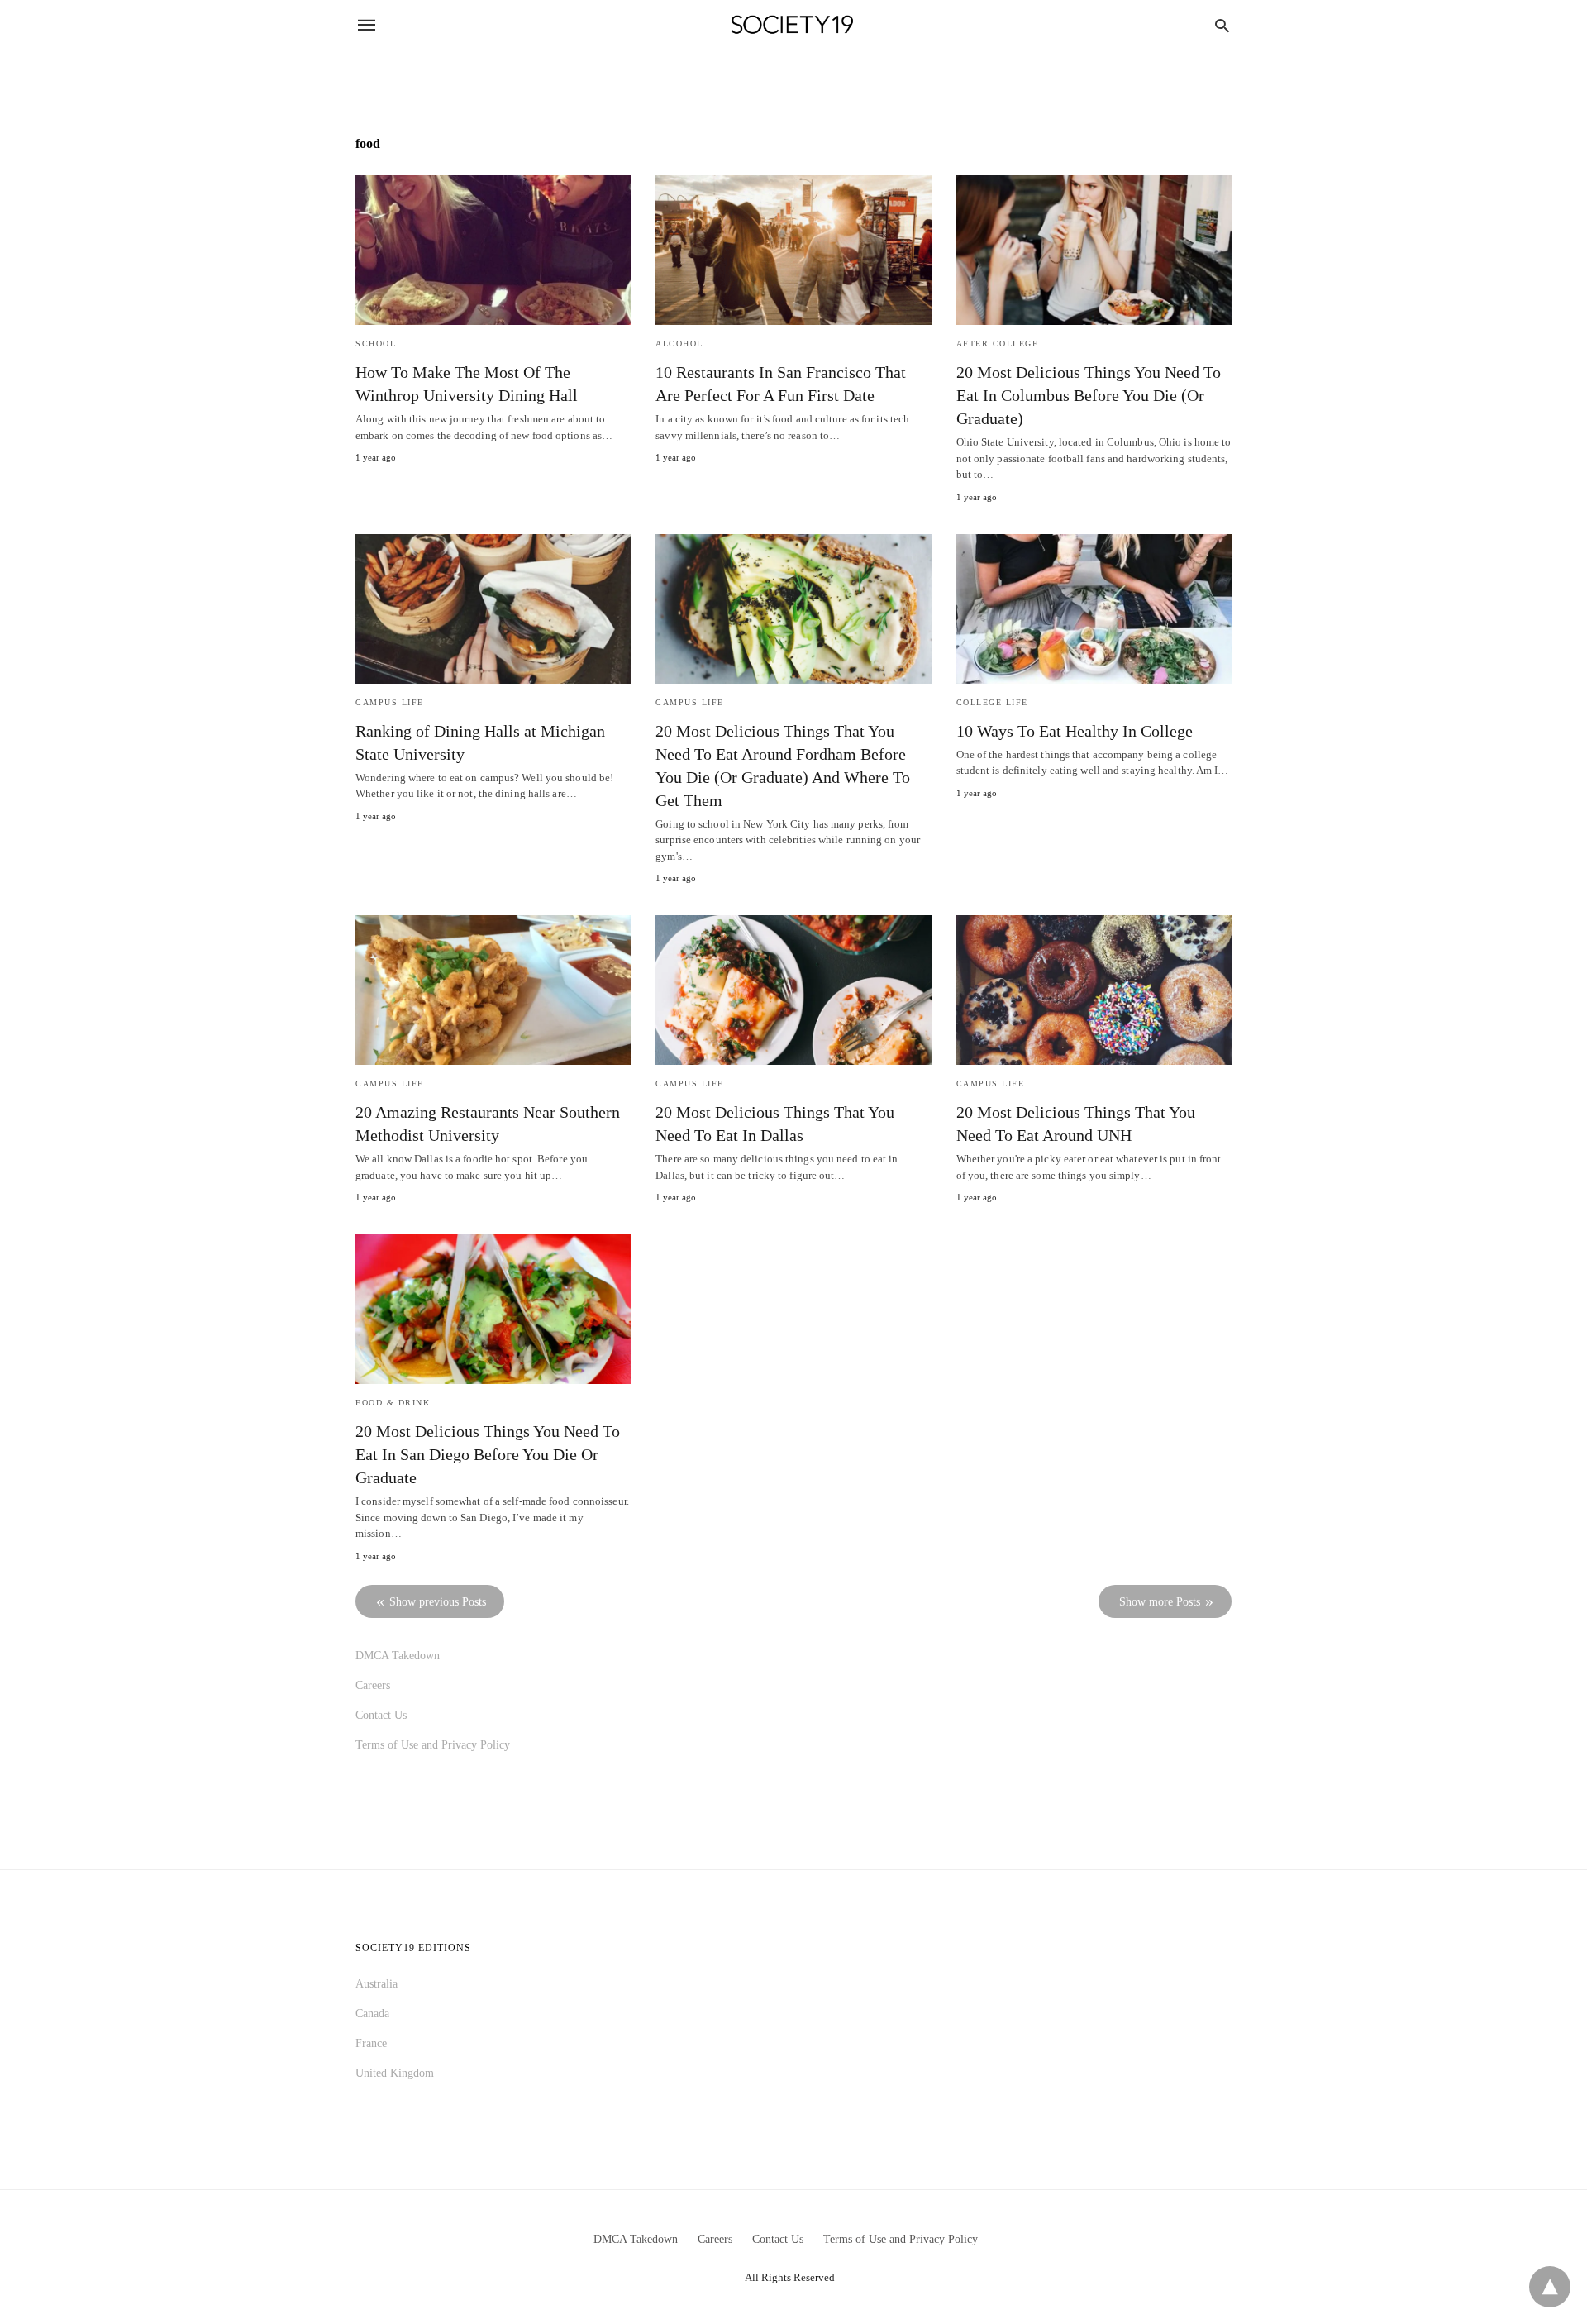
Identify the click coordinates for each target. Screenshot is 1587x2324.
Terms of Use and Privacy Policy (433, 1745)
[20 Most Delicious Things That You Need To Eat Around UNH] (1094, 990)
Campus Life (390, 702)
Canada (372, 2014)
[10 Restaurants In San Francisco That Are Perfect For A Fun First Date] (793, 250)
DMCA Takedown (398, 1656)
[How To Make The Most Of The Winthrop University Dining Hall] (493, 250)
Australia (376, 1984)
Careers (373, 1685)
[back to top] (1550, 2287)
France (371, 2043)
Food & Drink (393, 1403)
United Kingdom (395, 2073)
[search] (1222, 25)
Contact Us (381, 1715)
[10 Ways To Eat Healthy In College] (1094, 609)
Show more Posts (1160, 1602)
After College (998, 344)
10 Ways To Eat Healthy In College (1075, 731)
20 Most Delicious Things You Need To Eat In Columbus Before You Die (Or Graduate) (1089, 395)
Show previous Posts (438, 1602)
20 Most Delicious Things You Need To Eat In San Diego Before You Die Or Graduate (488, 1454)
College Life (992, 702)
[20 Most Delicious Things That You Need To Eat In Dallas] (793, 990)
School (376, 344)
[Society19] (792, 25)
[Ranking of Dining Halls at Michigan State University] (493, 609)
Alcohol (679, 344)
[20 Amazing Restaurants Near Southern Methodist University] (493, 990)
